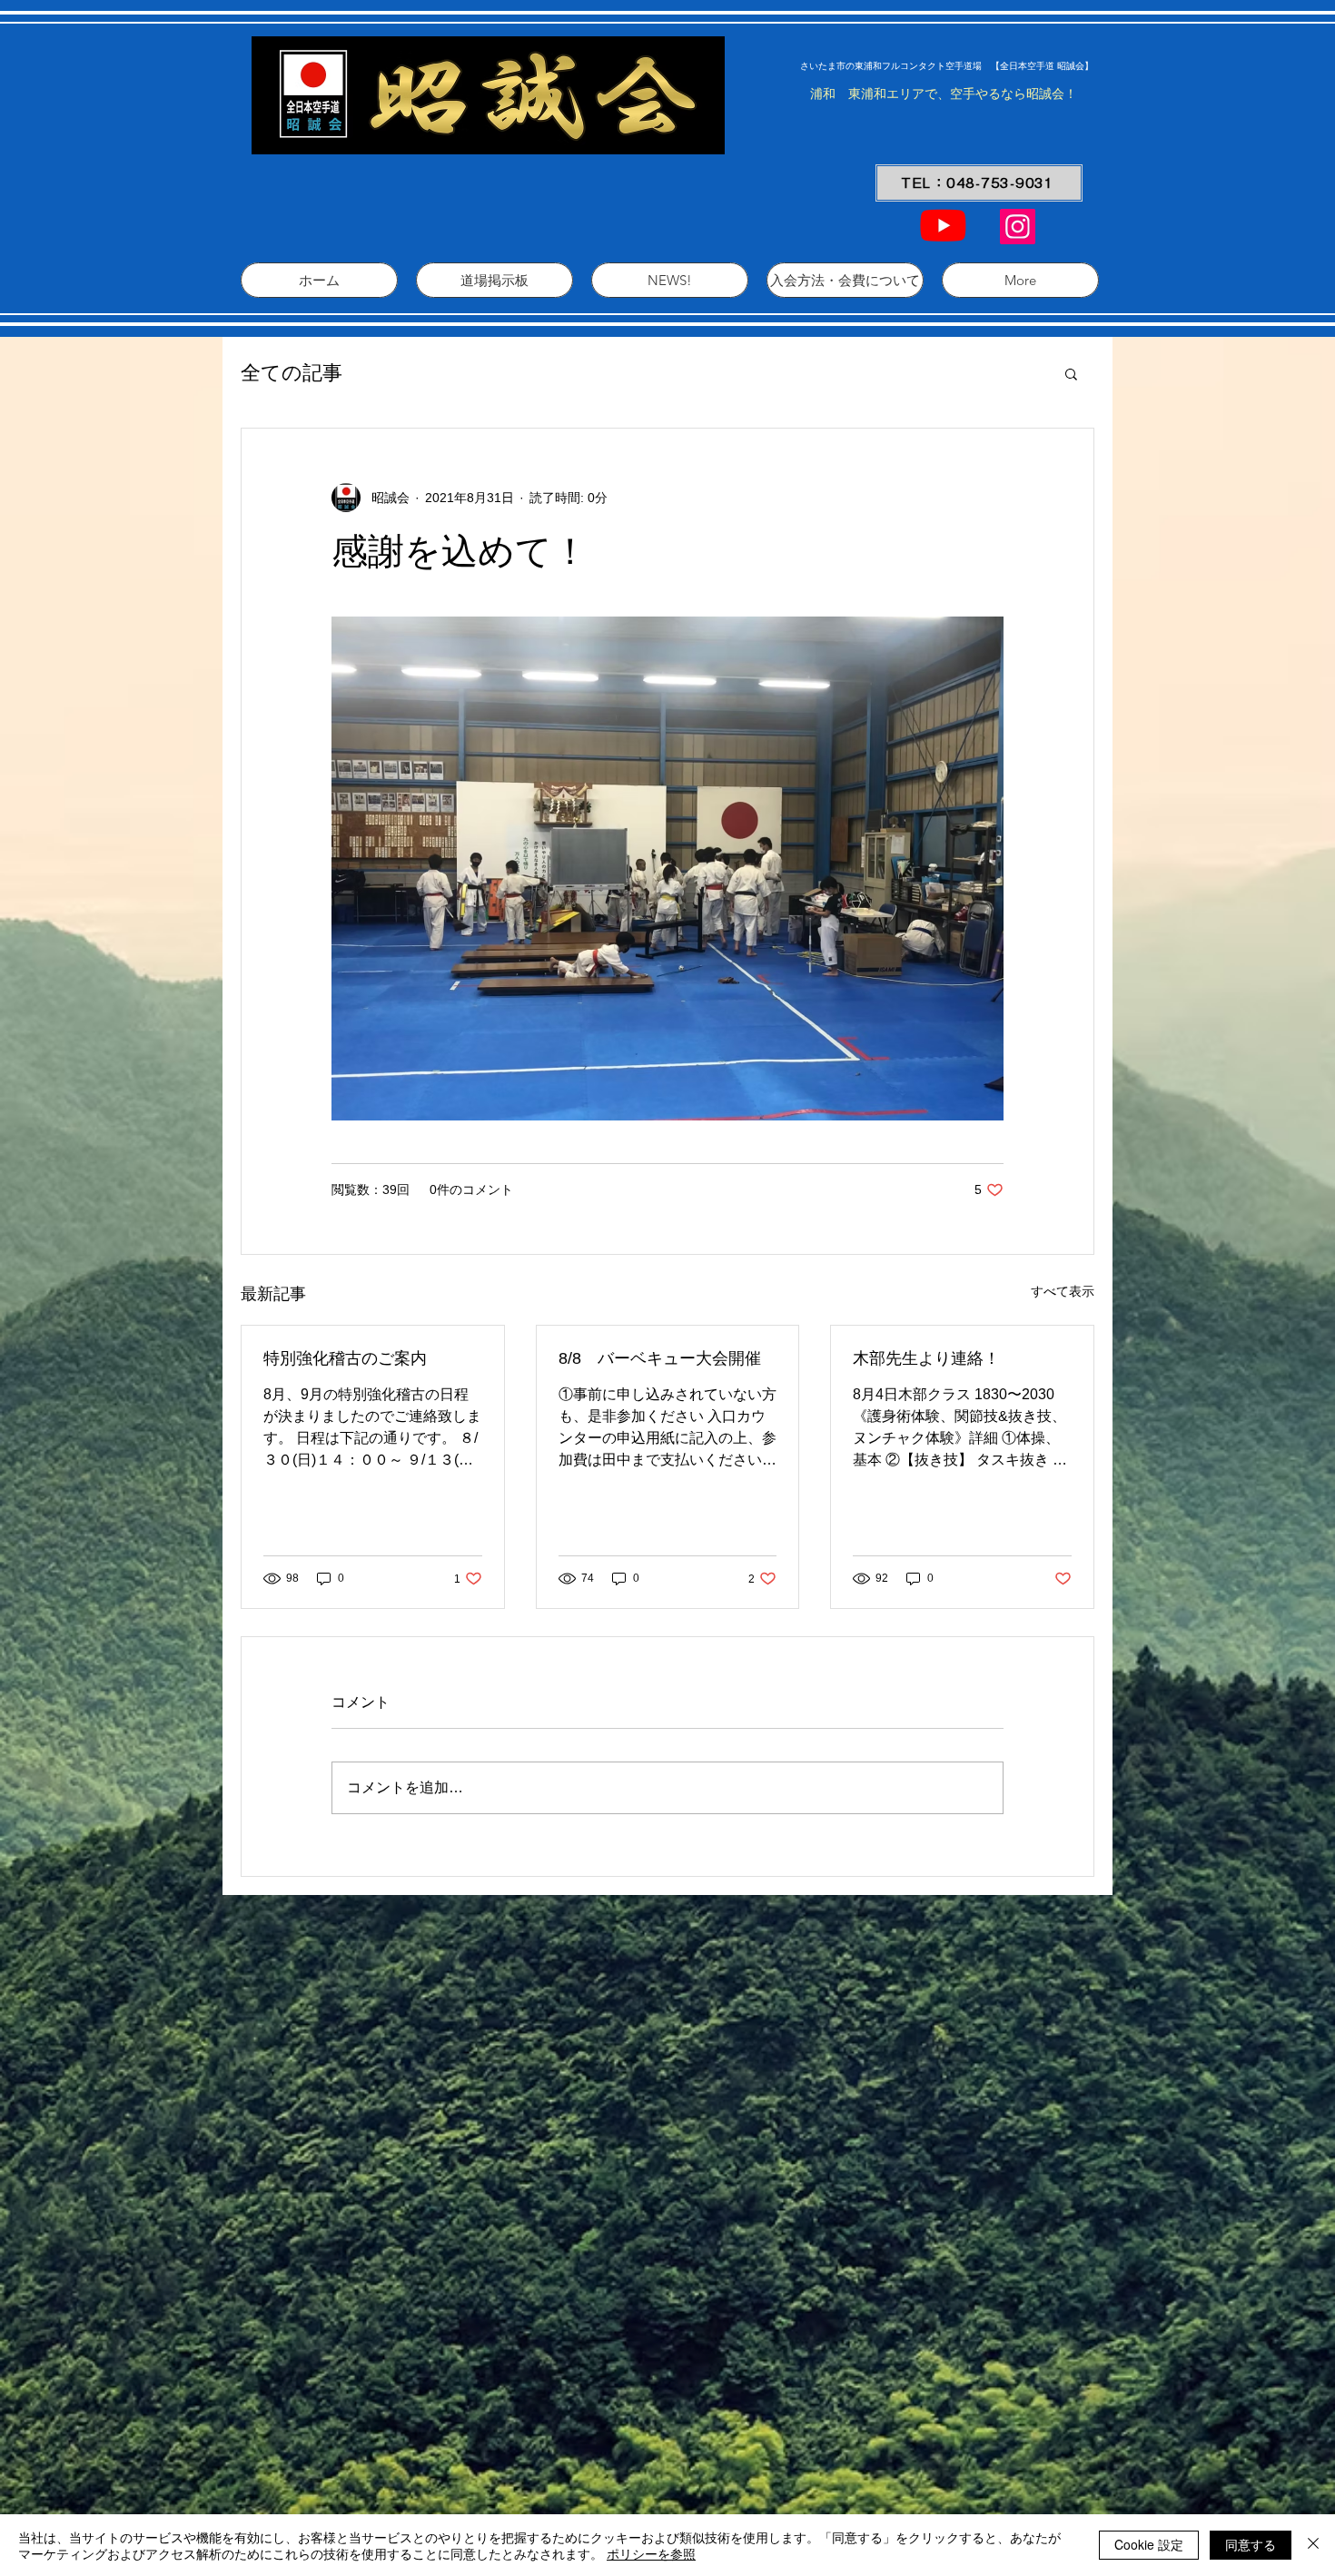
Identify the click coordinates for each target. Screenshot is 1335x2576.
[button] (1071, 373)
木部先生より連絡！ (926, 1358)
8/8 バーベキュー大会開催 (660, 1358)
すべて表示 (1063, 1291)
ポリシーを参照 (651, 2553)
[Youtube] (943, 225)
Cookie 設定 (1149, 2544)
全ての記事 (292, 373)
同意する (1251, 2544)
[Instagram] (1018, 227)
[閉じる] (1313, 2545)
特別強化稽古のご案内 (345, 1358)
